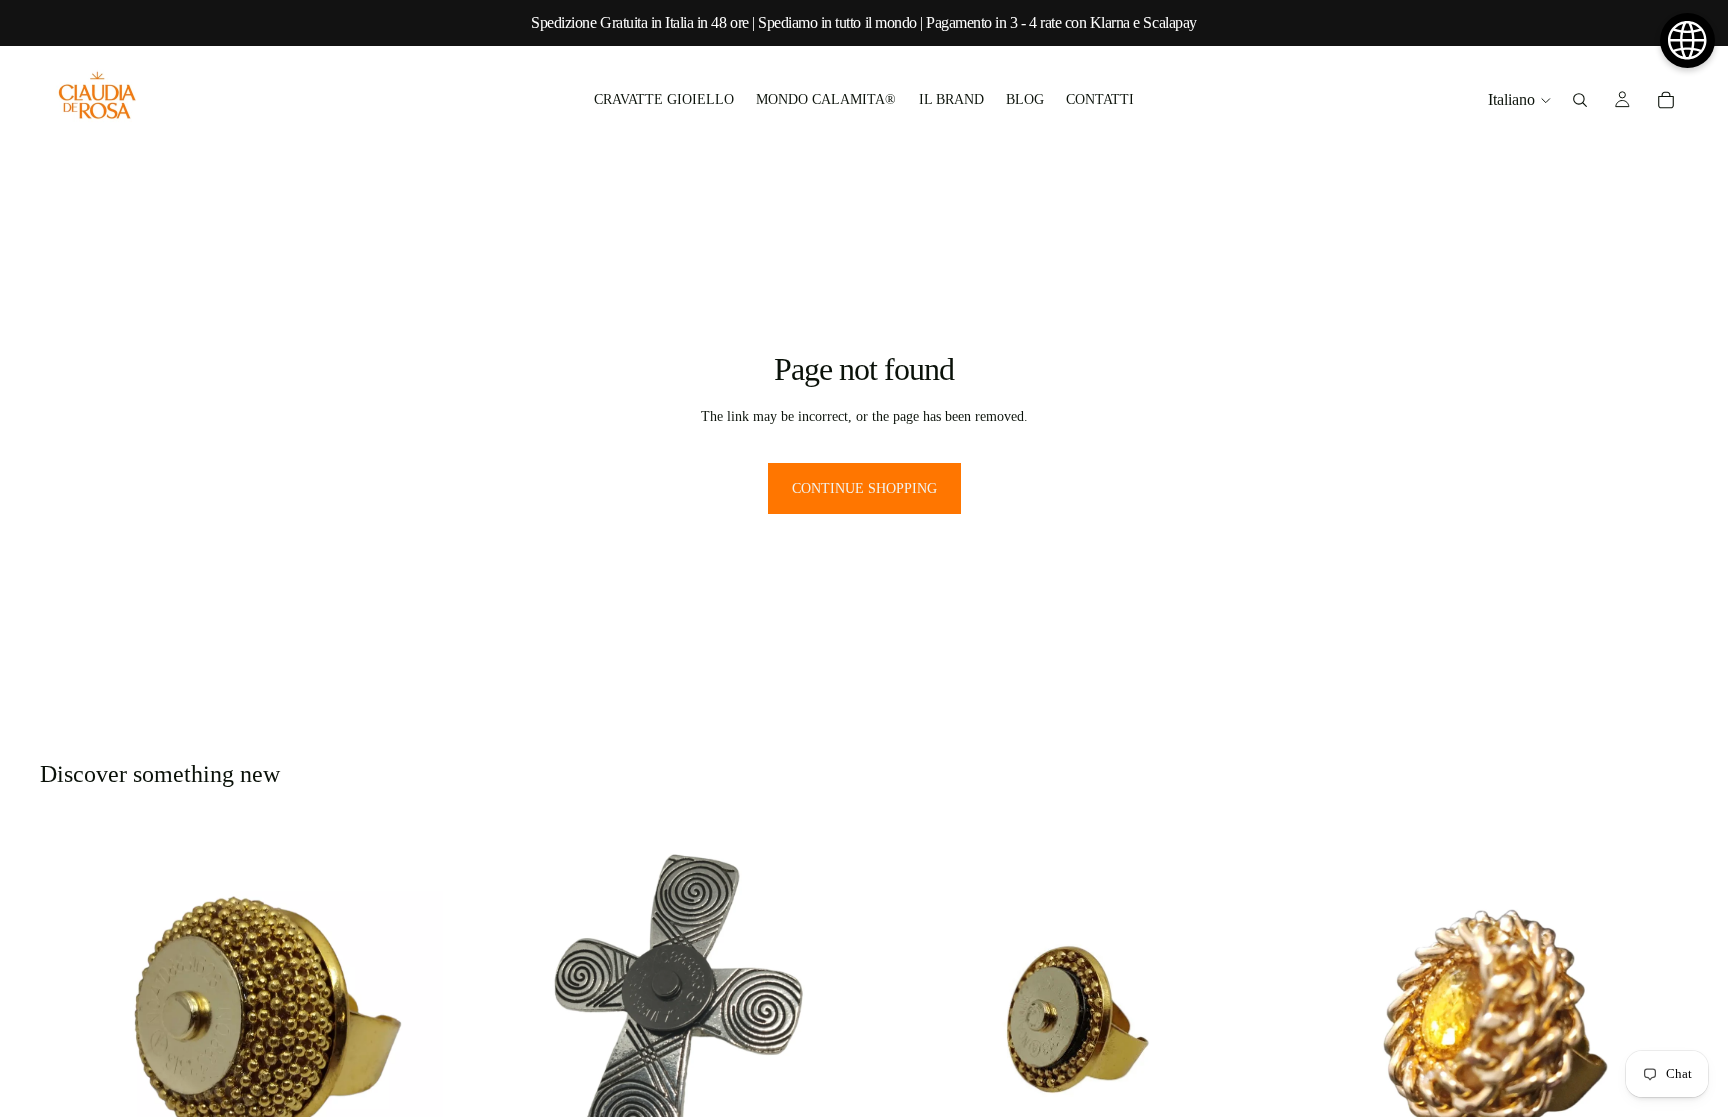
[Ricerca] (1580, 100)
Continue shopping (864, 488)
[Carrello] (1666, 100)
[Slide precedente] (900, 1024)
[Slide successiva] (1243, 1024)
